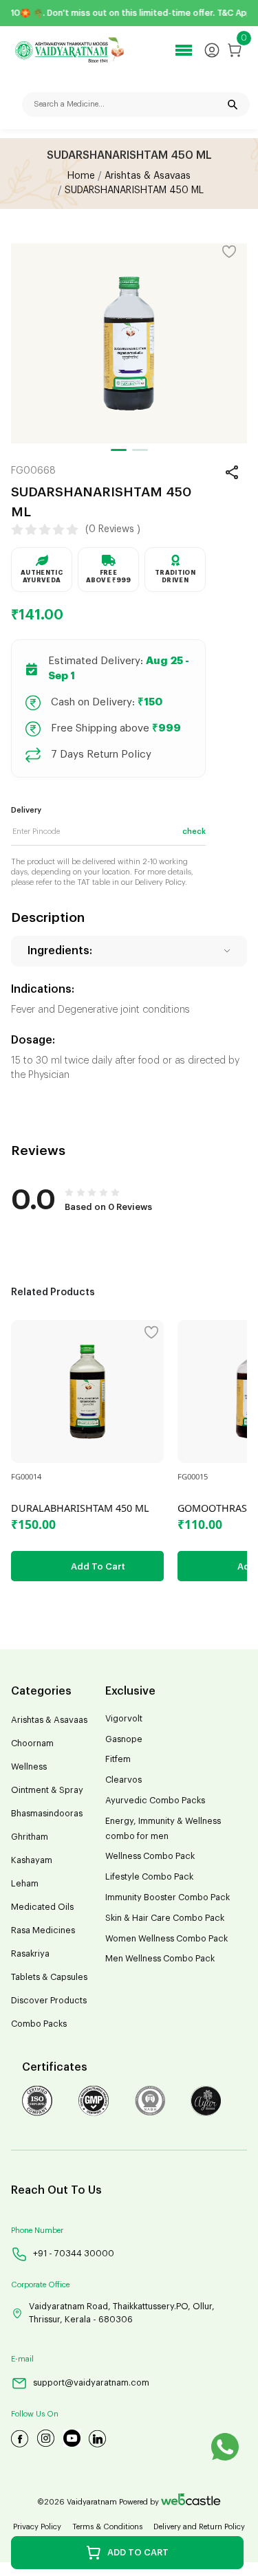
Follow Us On (35, 2414)
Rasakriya (30, 1954)
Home (81, 176)
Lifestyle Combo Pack (149, 1877)
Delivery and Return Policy (199, 2527)
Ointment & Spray (47, 1790)
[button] (119, 450)
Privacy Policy (37, 2527)
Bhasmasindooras (47, 1814)
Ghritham (30, 1837)
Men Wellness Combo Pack (160, 1959)
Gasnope (124, 1739)
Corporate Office (40, 2285)
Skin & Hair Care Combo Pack (165, 1918)
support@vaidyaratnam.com (91, 2383)
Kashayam (32, 1860)
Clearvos (123, 1780)
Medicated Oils (42, 1907)
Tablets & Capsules (49, 1977)
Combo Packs (39, 2024)
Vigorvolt (124, 1719)
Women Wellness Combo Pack (166, 1939)
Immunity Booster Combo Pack (168, 1897)
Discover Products (49, 2001)
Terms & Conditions (107, 2527)
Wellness (29, 1767)
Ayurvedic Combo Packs (155, 1801)
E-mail (22, 2359)
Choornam (32, 1743)
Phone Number (37, 2231)
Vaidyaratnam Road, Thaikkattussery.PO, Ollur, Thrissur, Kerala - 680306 (122, 2313)
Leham (25, 1884)
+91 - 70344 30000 (74, 2254)
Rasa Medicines (43, 1930)
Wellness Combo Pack (150, 1856)
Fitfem (118, 1759)
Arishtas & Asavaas (148, 176)
